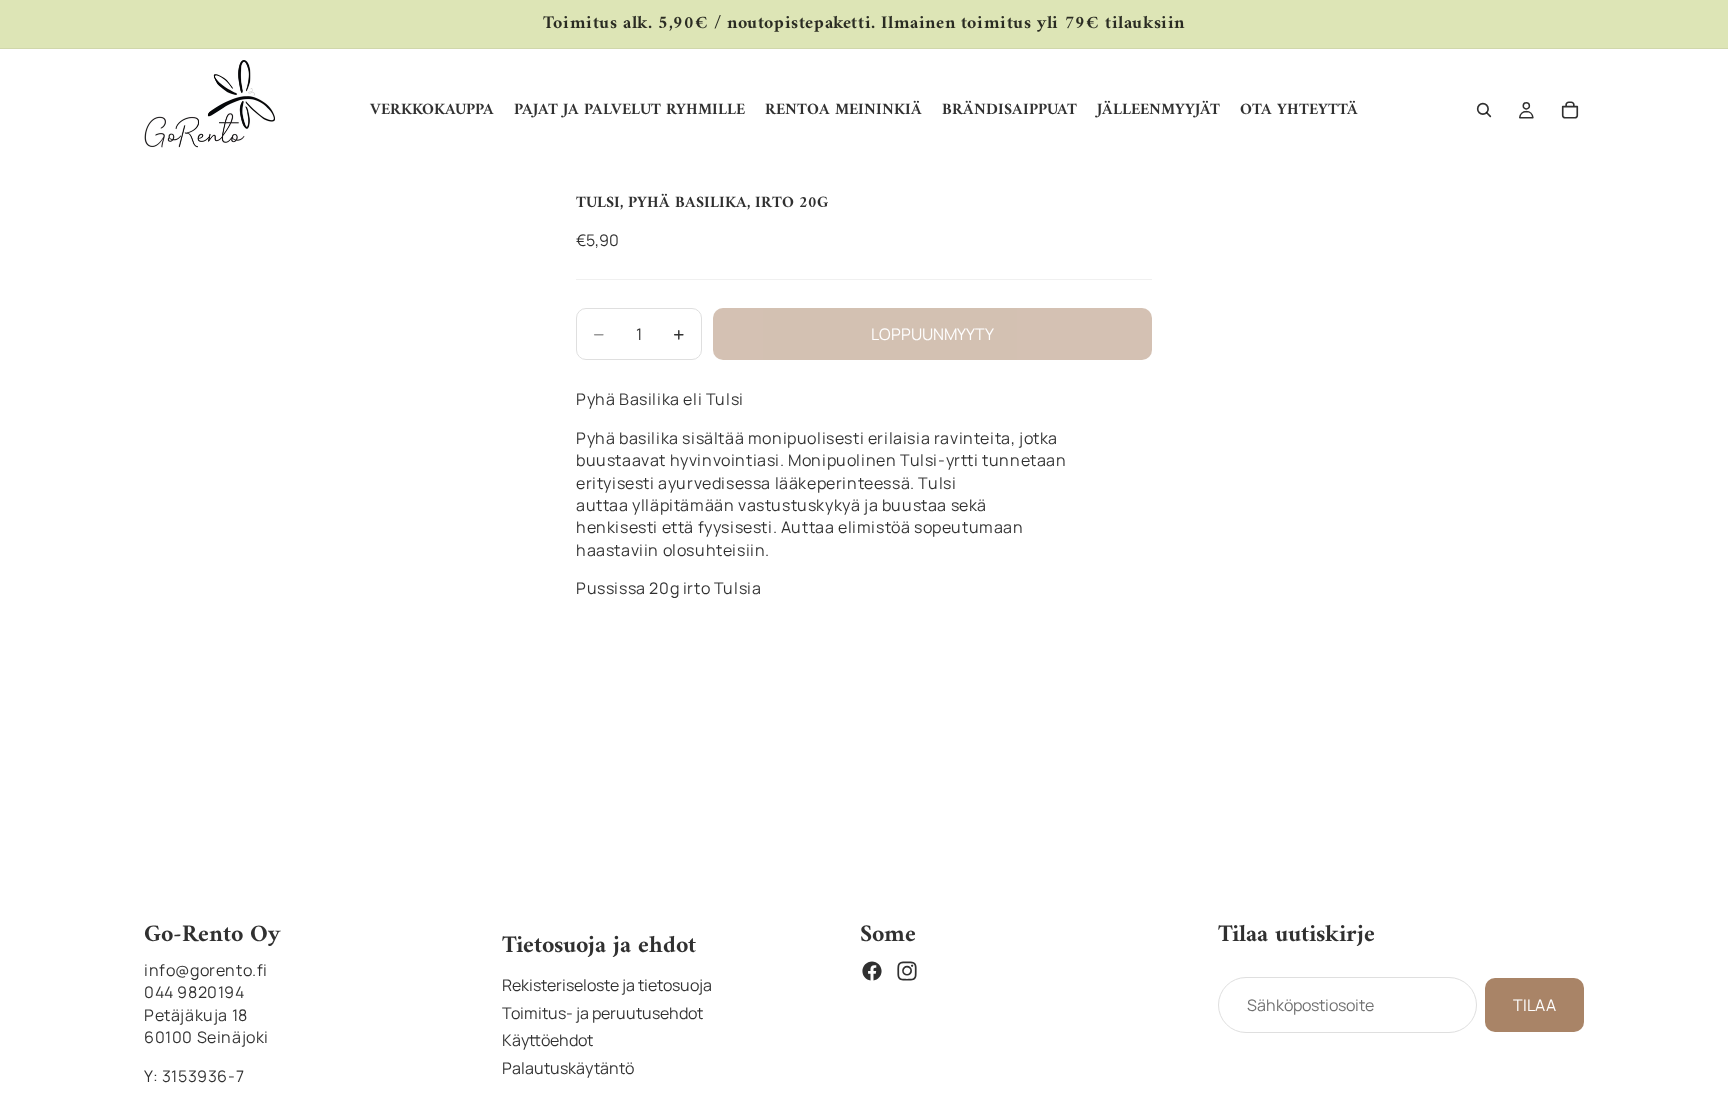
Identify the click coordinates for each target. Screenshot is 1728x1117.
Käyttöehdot (547, 1040)
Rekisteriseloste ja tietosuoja (607, 985)
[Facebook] (872, 971)
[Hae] (1484, 110)
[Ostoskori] (1570, 110)
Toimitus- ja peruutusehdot (602, 1013)
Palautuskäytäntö (568, 1068)
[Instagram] (907, 971)
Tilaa (1534, 1005)
